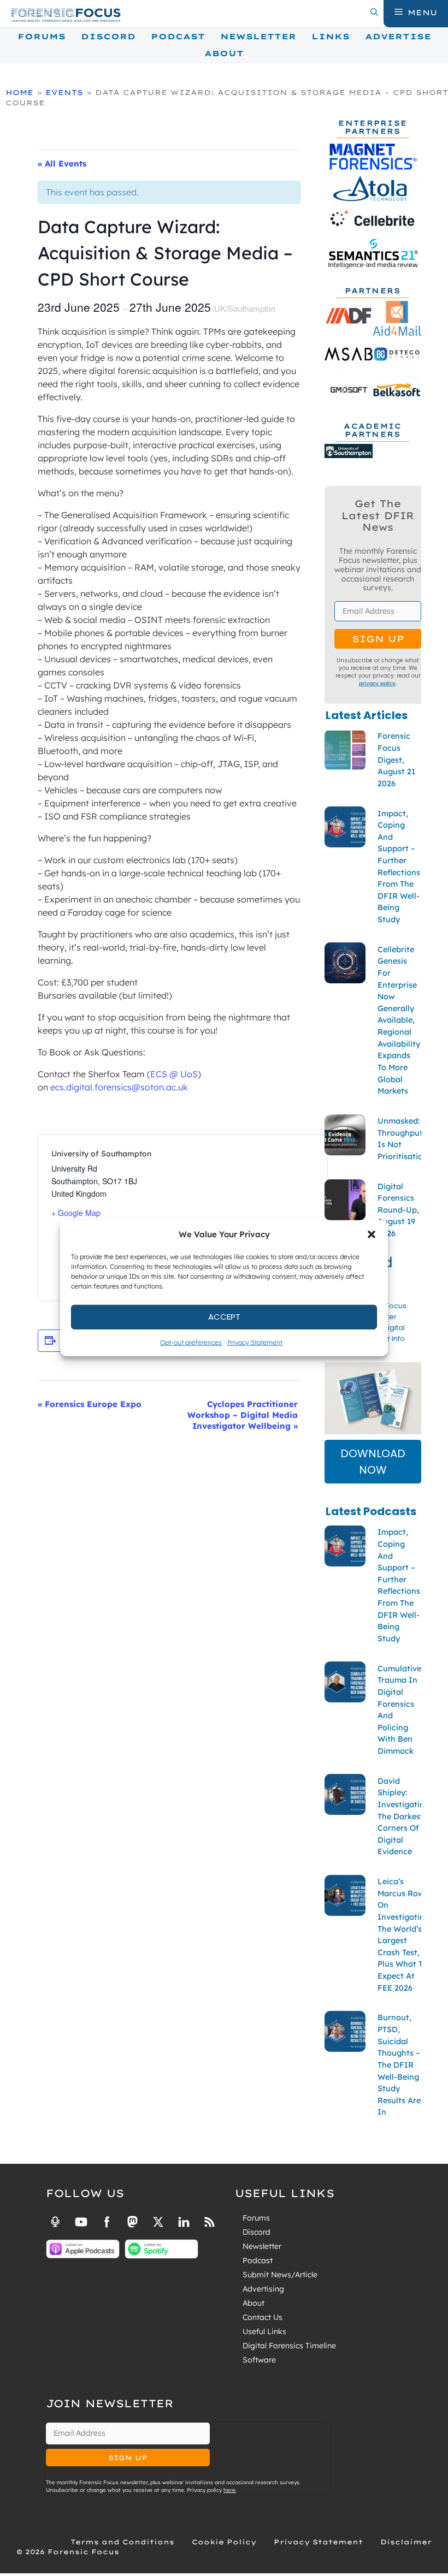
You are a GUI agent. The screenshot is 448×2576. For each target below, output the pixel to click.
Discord (108, 37)
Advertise (398, 37)
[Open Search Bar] (374, 13)
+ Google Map (76, 1213)
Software (259, 2360)
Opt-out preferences (191, 1342)
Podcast (178, 37)
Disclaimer (406, 2542)
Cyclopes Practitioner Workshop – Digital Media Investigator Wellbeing (243, 1415)
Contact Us (263, 2317)
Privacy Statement (255, 1342)
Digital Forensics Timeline (289, 2346)
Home (19, 92)
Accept (224, 1317)
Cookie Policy (224, 2542)
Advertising (263, 2289)
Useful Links (264, 2331)
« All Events (62, 164)
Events (64, 92)
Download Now (373, 1462)
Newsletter (258, 37)
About (224, 54)
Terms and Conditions (122, 2542)
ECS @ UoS (174, 1074)
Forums (42, 37)
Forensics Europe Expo (90, 1404)
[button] (372, 1234)
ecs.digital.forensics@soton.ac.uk (119, 1087)
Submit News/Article (280, 2275)
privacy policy (377, 683)
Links (331, 37)
